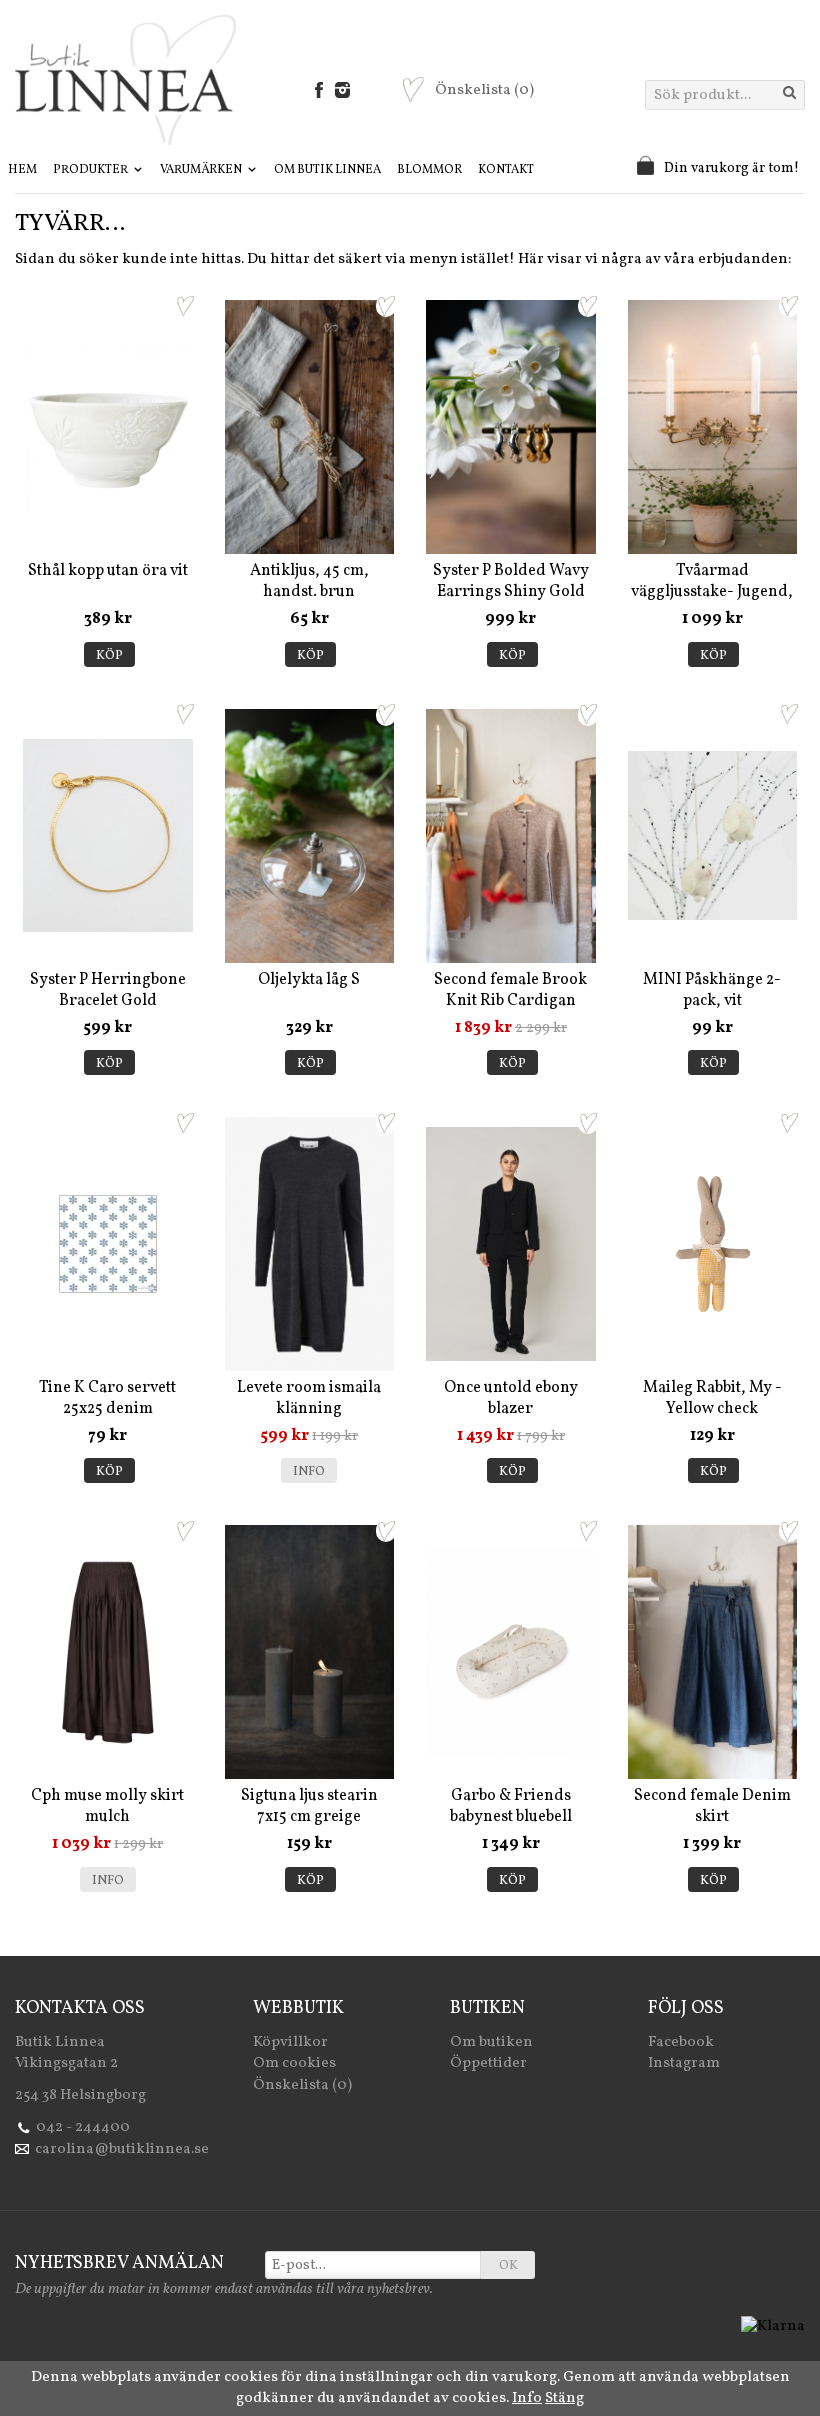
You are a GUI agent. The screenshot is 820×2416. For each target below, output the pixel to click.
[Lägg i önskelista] (185, 306)
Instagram (684, 2063)
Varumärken (202, 170)
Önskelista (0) (302, 2085)
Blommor (429, 170)
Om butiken (491, 2042)
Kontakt (506, 170)
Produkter (91, 170)
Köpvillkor (290, 2042)
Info (309, 1472)
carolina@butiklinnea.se (122, 2149)
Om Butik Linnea (327, 170)
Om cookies (294, 2063)
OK (508, 2266)
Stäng (564, 2398)
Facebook (681, 2042)
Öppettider (488, 2063)
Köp (109, 656)
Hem (22, 170)
